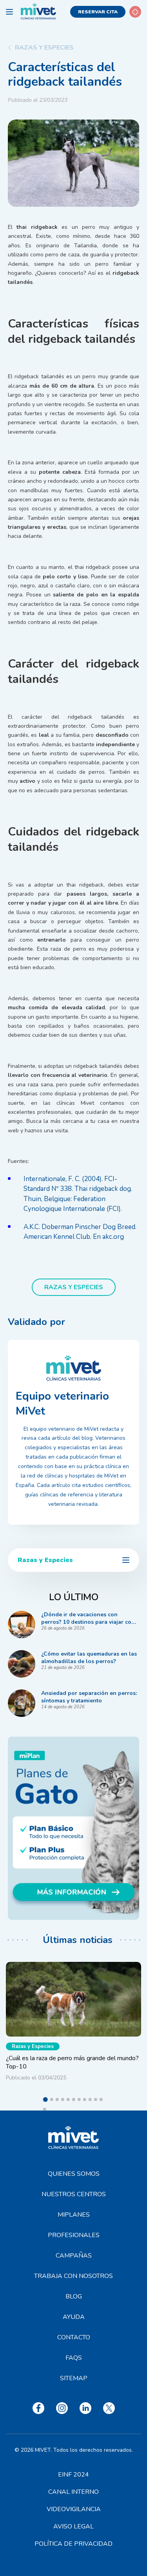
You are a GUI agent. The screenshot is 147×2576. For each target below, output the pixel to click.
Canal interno (73, 2492)
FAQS (74, 2358)
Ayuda (74, 2317)
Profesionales (74, 2235)
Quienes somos (74, 2174)
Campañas (74, 2256)
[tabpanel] (73, 2024)
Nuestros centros (74, 2194)
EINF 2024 (73, 2475)
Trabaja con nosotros (73, 2276)
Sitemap (74, 2378)
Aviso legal (73, 2526)
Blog (74, 2296)
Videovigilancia (74, 2509)
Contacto (74, 2337)
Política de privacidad (73, 2544)
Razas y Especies (44, 48)
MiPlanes (74, 2215)
